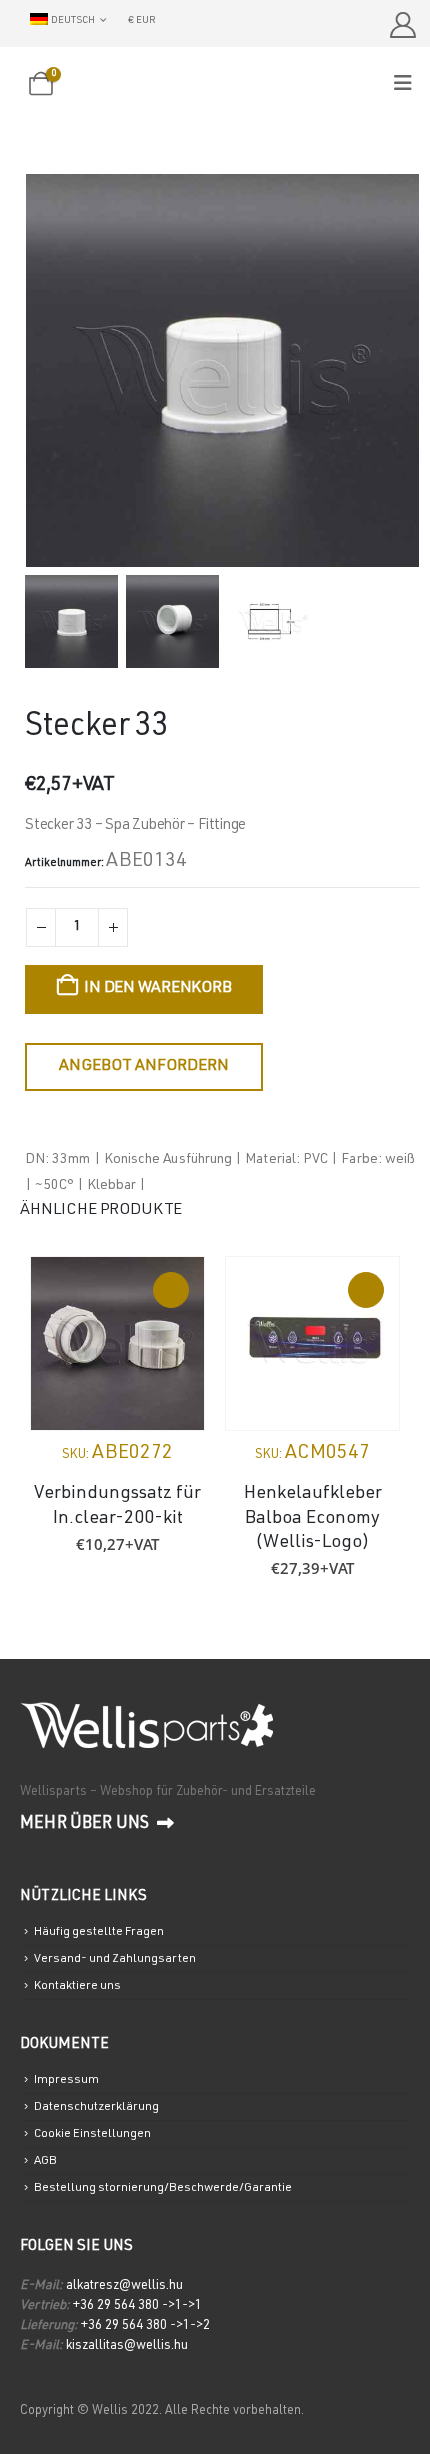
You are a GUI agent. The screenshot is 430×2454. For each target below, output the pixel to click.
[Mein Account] (402, 25)
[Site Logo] (215, 85)
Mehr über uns (86, 1824)
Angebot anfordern (144, 1067)
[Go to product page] (117, 1343)
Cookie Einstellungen (92, 2134)
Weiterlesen (171, 1290)
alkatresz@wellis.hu (124, 2286)
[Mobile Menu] (409, 84)
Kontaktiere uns (77, 1986)
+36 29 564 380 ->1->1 (137, 2306)
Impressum (66, 2080)
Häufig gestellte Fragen (99, 1932)
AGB (45, 2161)
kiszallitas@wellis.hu (127, 2346)
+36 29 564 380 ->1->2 (145, 2326)
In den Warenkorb (157, 989)
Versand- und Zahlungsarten (115, 1959)
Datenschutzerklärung (96, 2107)
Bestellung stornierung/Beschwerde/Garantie (163, 2188)
